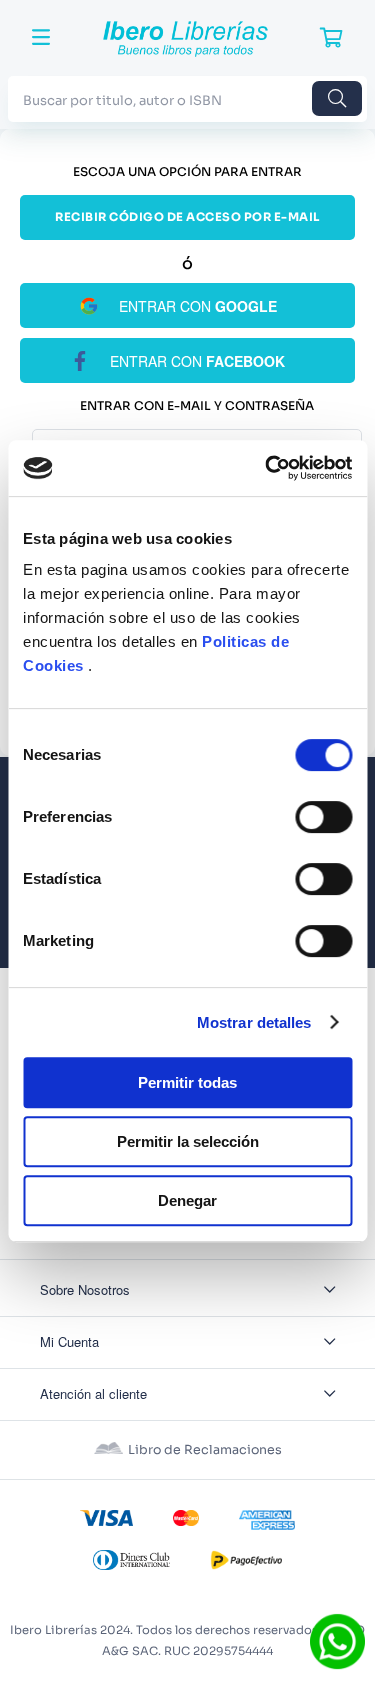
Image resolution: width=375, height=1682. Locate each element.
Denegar (187, 1200)
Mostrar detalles (254, 1022)
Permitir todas (187, 1082)
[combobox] (187, 98)
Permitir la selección (188, 1141)
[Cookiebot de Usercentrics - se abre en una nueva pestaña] (267, 468)
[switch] (323, 817)
